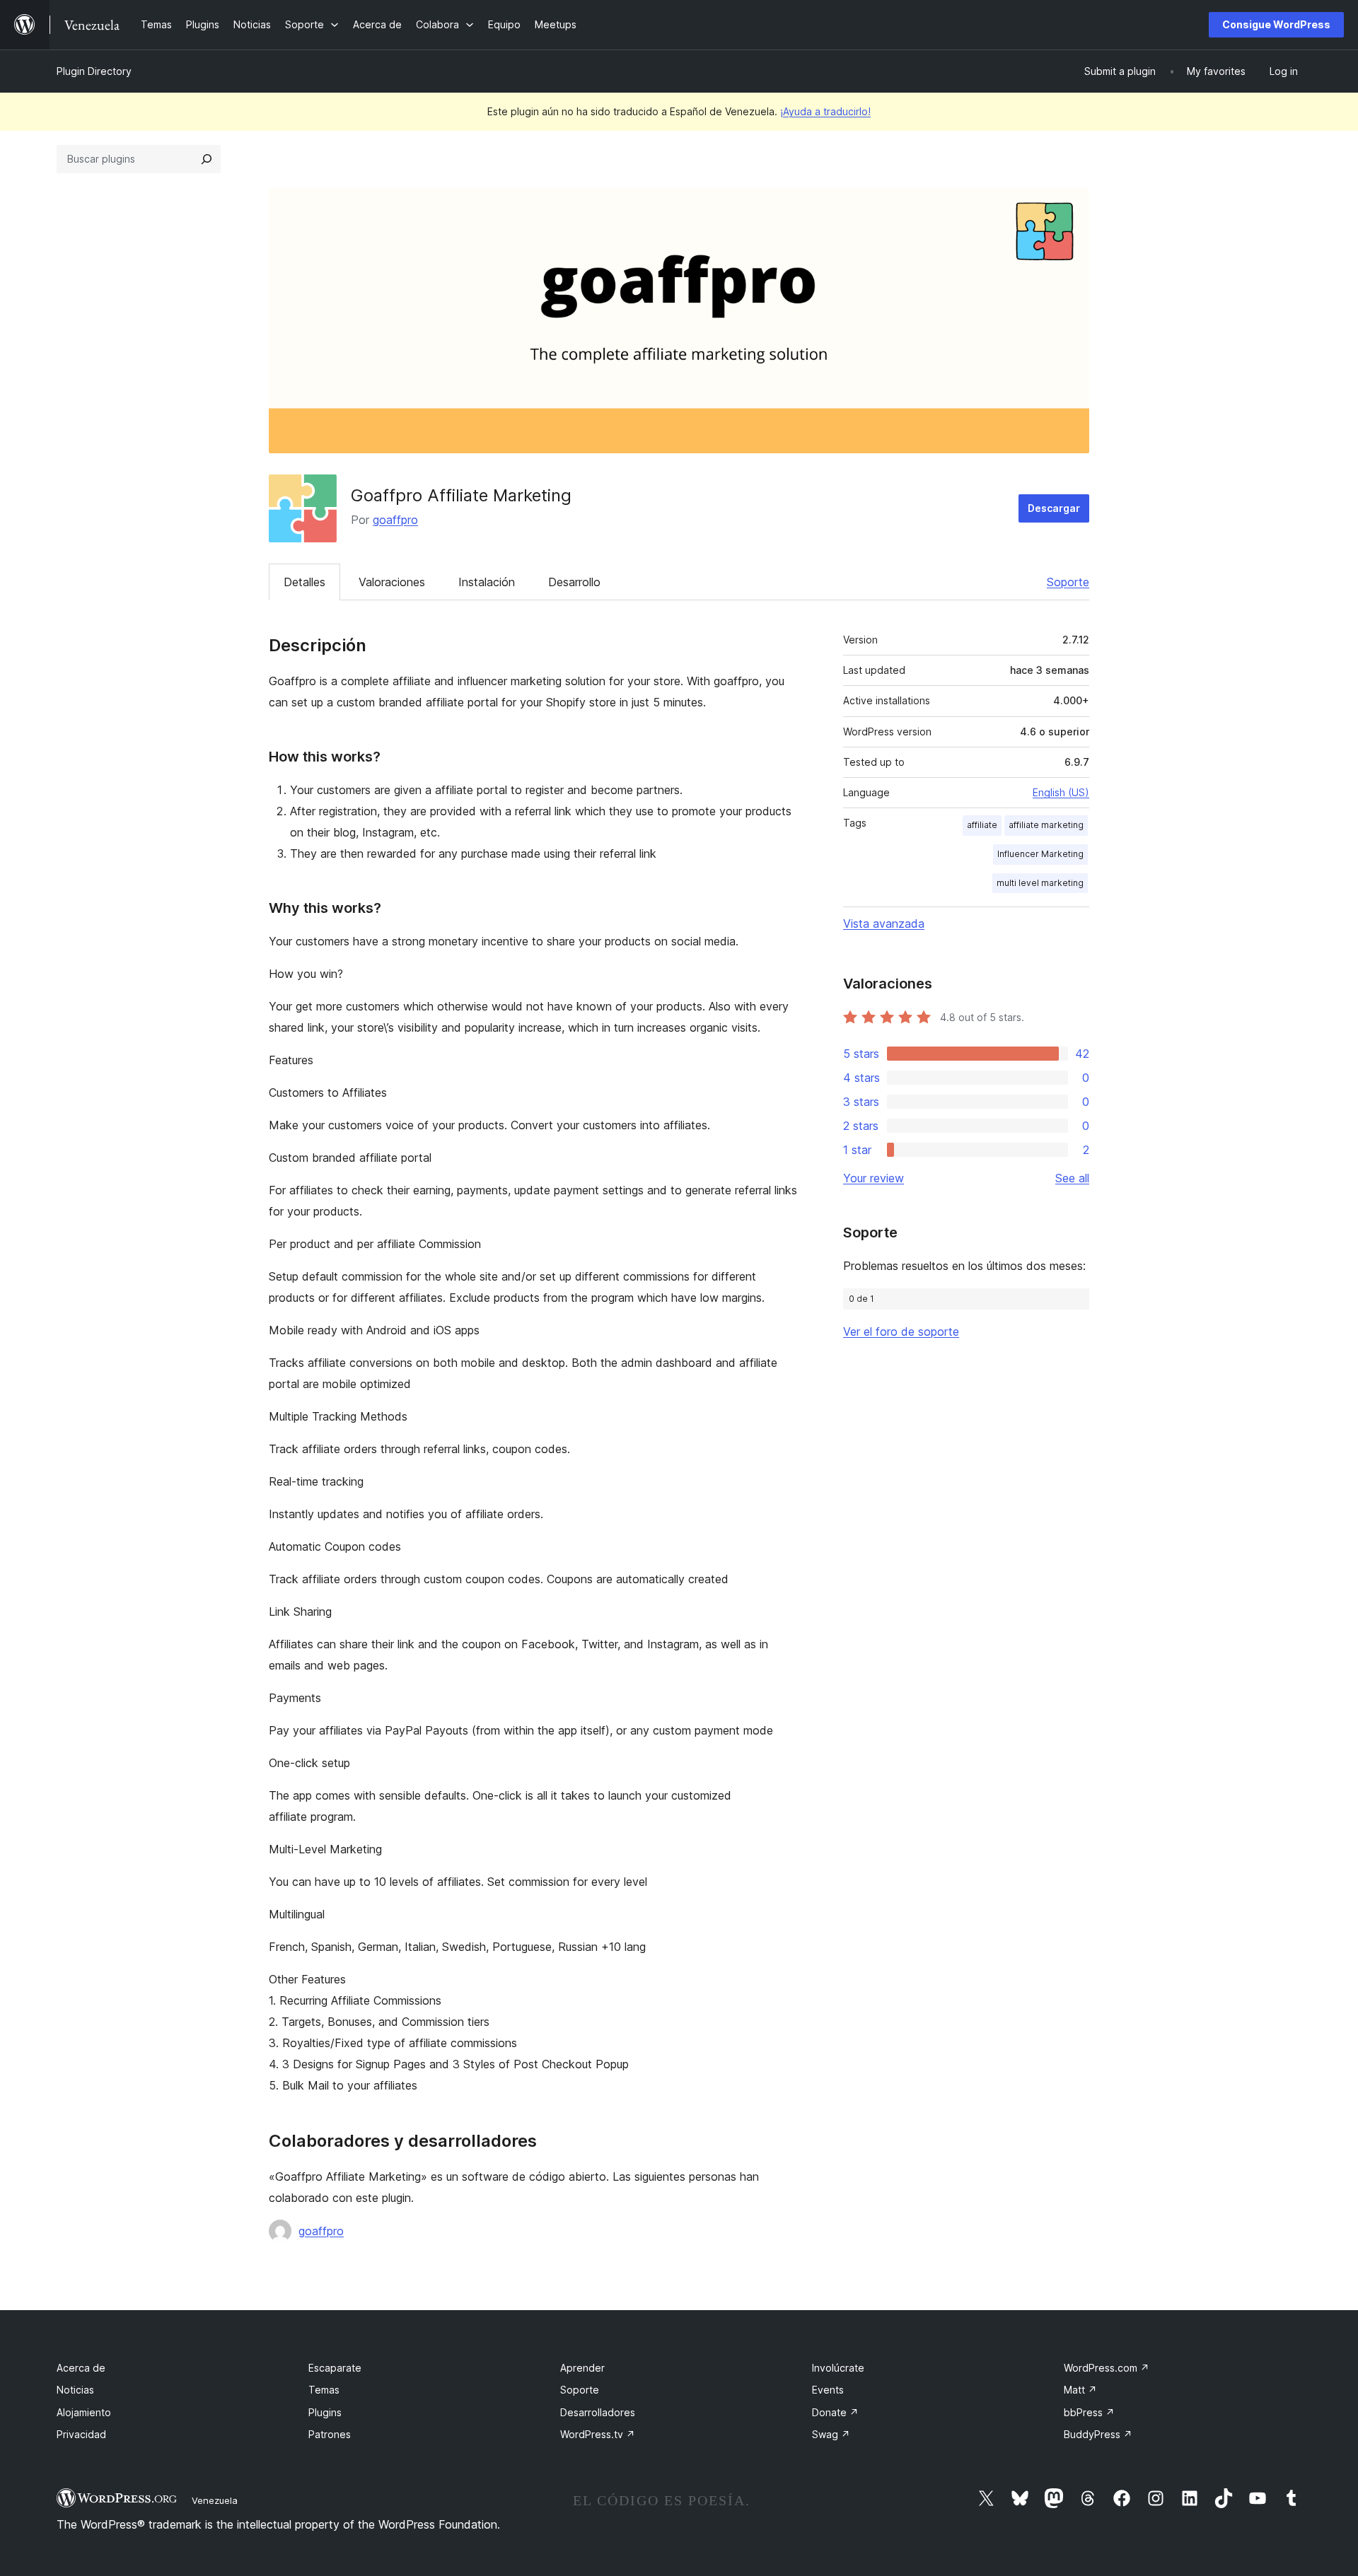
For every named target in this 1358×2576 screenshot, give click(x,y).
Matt (1080, 2390)
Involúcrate (838, 2368)
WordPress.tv (598, 2434)
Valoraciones (392, 582)
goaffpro (395, 520)
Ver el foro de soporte (901, 1331)
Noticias (75, 2390)
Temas (324, 2390)
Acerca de (81, 2368)
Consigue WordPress (1276, 24)
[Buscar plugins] (207, 159)
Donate (835, 2412)
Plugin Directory (94, 71)
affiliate (982, 825)
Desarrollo (574, 582)
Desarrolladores (598, 2412)
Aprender (582, 2368)
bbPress (1089, 2412)
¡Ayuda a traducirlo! (825, 111)
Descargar (1054, 508)
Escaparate (335, 2368)
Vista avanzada (884, 923)
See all (1072, 1178)
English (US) (1061, 792)
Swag (831, 2434)
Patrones (330, 2434)
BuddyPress (1098, 2434)
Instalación (487, 582)
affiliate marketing (1046, 825)
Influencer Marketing (1040, 854)
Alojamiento (84, 2412)
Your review (874, 1178)
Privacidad (81, 2434)
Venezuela (215, 2500)
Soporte (1068, 582)
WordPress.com (1107, 2368)
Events (828, 2390)
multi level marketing (1040, 883)
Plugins (325, 2412)
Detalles (304, 582)
